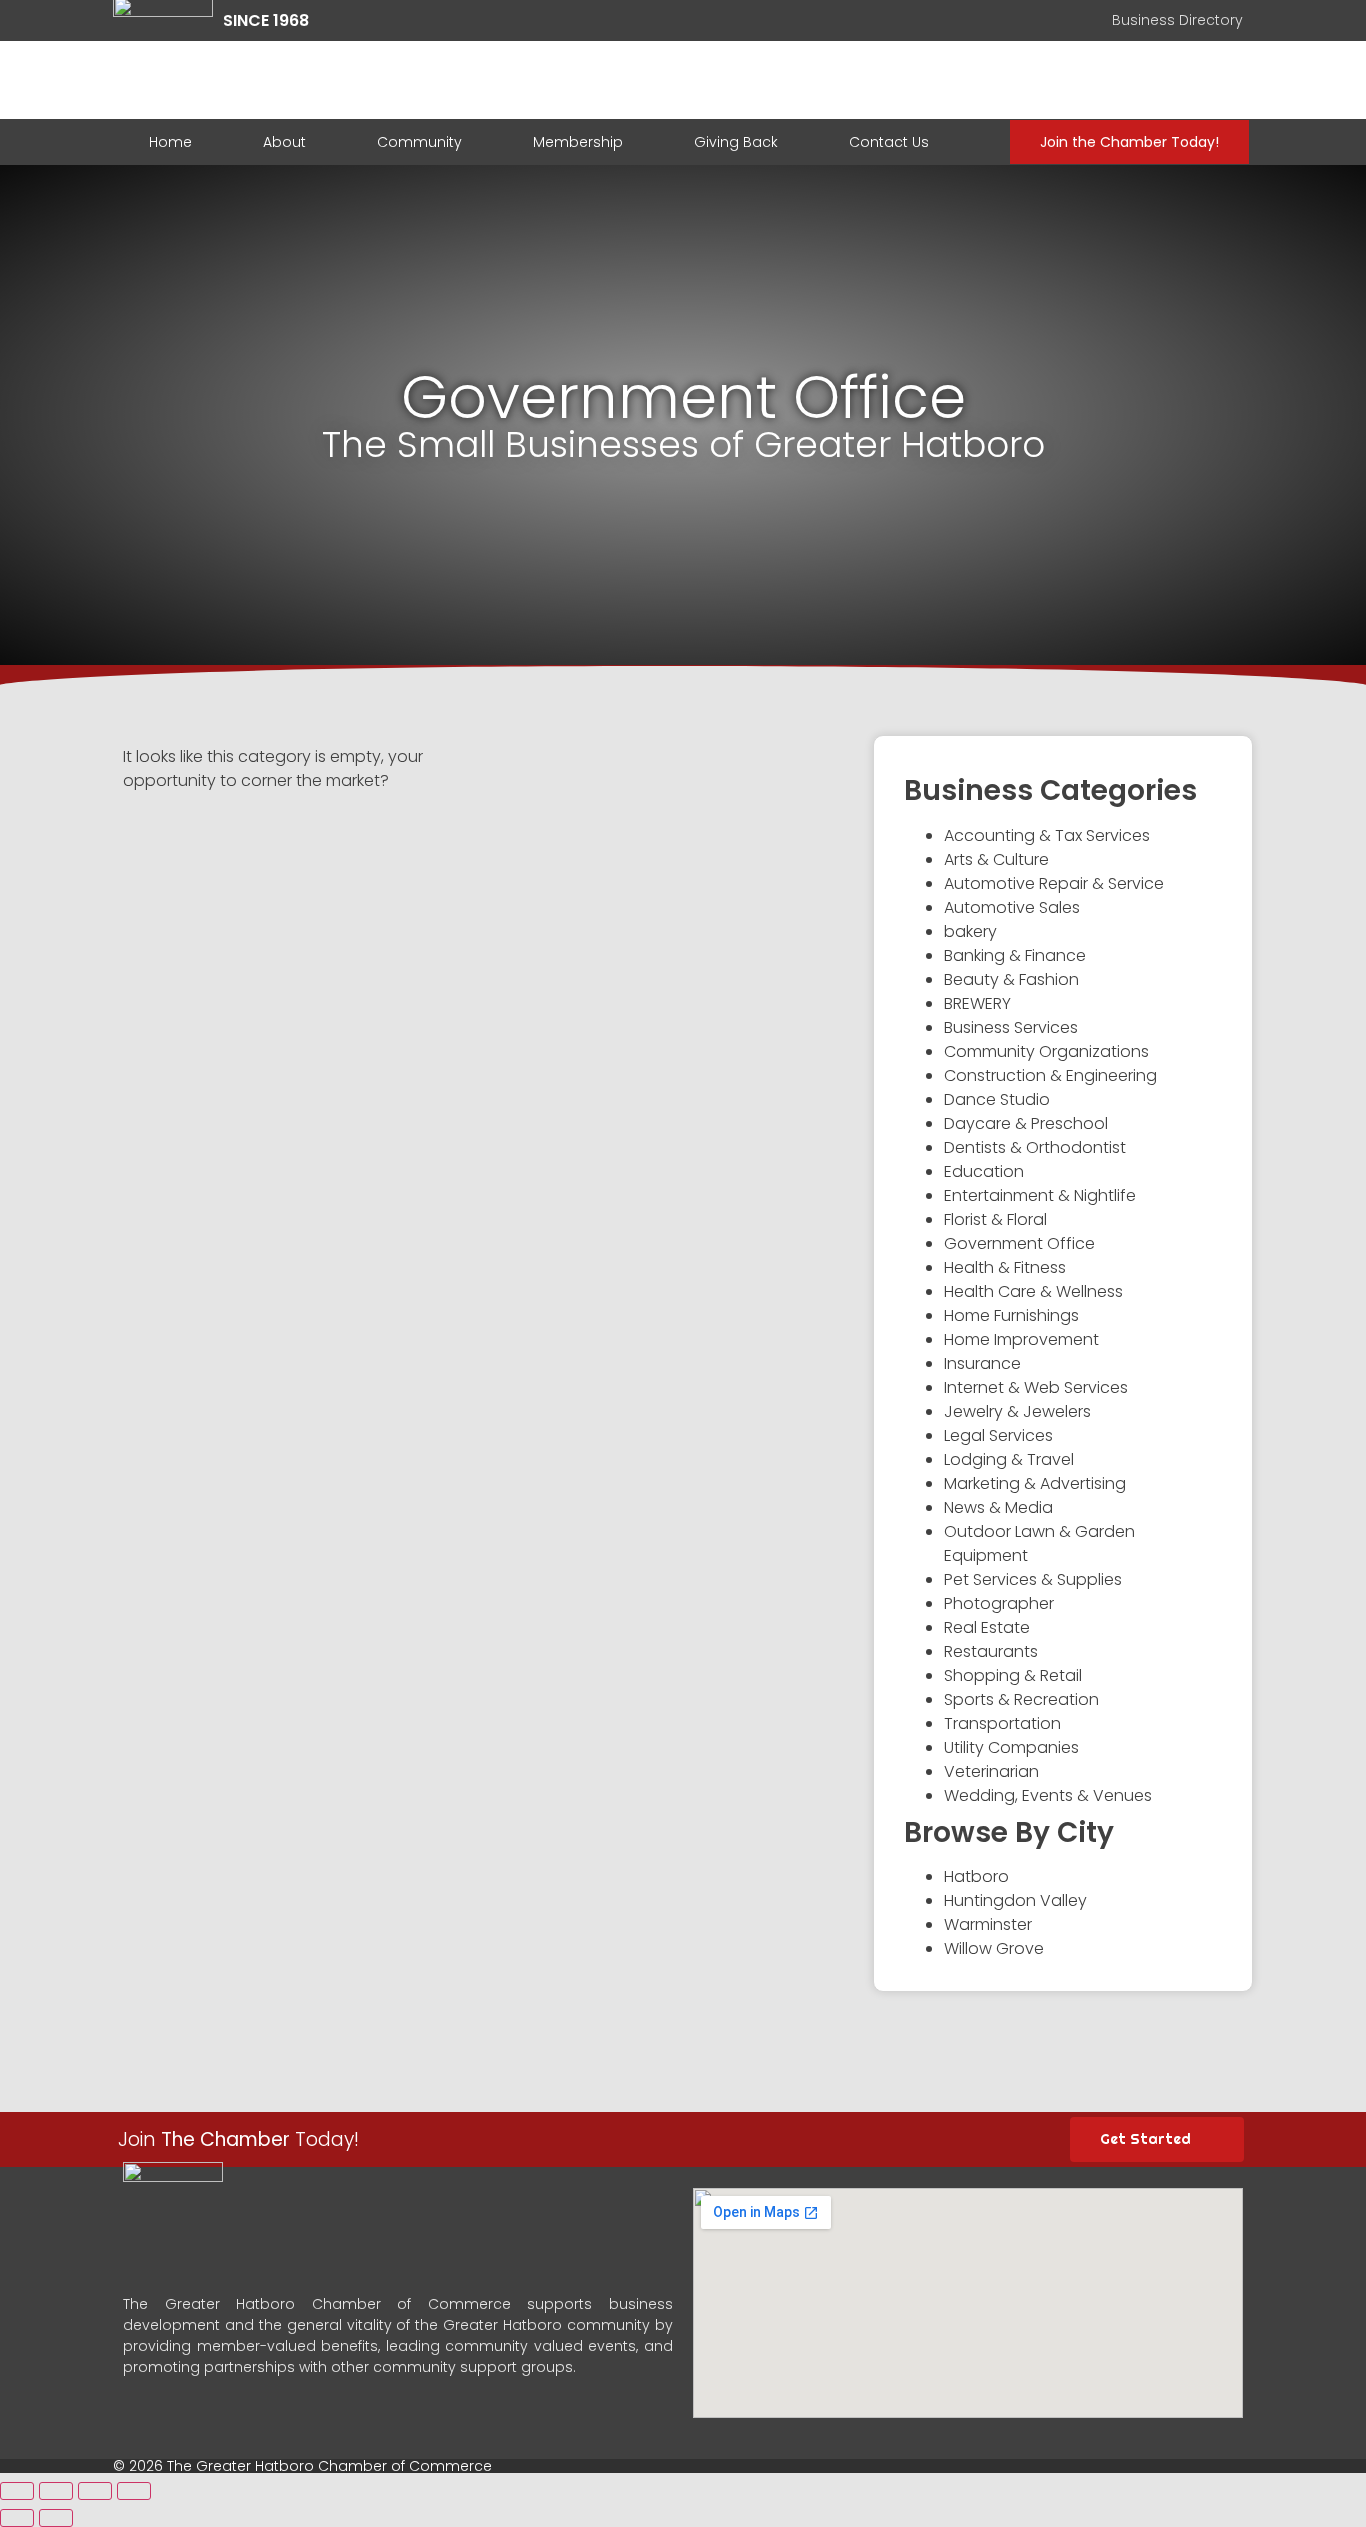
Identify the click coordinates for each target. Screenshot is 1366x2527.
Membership (578, 142)
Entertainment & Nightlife (1040, 1195)
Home (170, 142)
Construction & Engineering (1050, 1075)
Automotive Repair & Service (1054, 883)
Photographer (999, 1603)
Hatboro (976, 1876)
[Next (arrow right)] (56, 2518)
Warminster (988, 1924)
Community (419, 142)
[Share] (56, 2491)
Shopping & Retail (1013, 1675)
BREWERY (977, 1003)
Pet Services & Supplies (1033, 1579)
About (284, 142)
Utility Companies (1011, 1747)
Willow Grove (994, 1948)
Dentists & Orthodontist (1035, 1147)
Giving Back (736, 142)
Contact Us (889, 142)
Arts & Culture (996, 859)
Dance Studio (997, 1099)
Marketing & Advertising (1035, 1483)
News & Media (998, 1507)
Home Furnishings (1011, 1315)
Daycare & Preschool (1026, 1123)
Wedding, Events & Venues (1048, 1795)
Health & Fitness (1005, 1267)
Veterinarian (991, 1771)
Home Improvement (1021, 1339)
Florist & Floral (995, 1219)
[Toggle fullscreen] (95, 2491)
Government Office (1019, 1243)
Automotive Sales (1012, 907)
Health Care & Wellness (1033, 1291)
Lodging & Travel (1009, 1459)
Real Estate (987, 1627)
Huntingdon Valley (1015, 1900)
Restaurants (991, 1651)
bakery (970, 931)
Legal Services (998, 1435)
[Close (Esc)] (17, 2491)
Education (984, 1171)
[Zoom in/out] (134, 2491)
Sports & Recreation (1021, 1699)
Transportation (1002, 1723)
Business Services (1011, 1027)
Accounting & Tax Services (1047, 835)
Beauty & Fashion (1011, 979)
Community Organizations (1046, 1051)
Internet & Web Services (1036, 1387)
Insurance (982, 1363)
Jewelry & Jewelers (1017, 1411)
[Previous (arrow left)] (17, 2518)
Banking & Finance (1015, 955)
